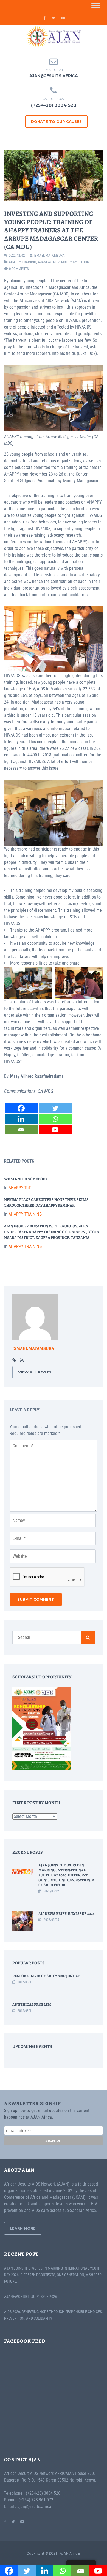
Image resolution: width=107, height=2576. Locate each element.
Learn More (23, 2228)
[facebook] (44, 18)
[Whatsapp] (55, 1119)
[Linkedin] (21, 1119)
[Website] (14, 1361)
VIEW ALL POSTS (35, 1372)
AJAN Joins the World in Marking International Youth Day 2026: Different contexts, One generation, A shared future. (66, 1875)
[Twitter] (55, 1108)
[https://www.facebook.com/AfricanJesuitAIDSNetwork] (5, 2521)
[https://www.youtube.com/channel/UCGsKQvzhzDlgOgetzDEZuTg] (22, 2521)
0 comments (19, 269)
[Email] (21, 1130)
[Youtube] (55, 1130)
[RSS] (22, 1361)
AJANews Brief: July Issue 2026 (67, 1914)
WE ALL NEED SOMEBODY (26, 1179)
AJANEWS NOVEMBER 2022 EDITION (64, 262)
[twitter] (54, 18)
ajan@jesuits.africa (54, 76)
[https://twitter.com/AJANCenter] (13, 2521)
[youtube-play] (63, 18)
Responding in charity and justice (46, 1976)
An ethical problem (32, 2004)
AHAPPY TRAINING (22, 262)
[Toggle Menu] (96, 5)
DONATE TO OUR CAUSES (56, 121)
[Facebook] (21, 1108)
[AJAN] (54, 37)
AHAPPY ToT (20, 1188)
